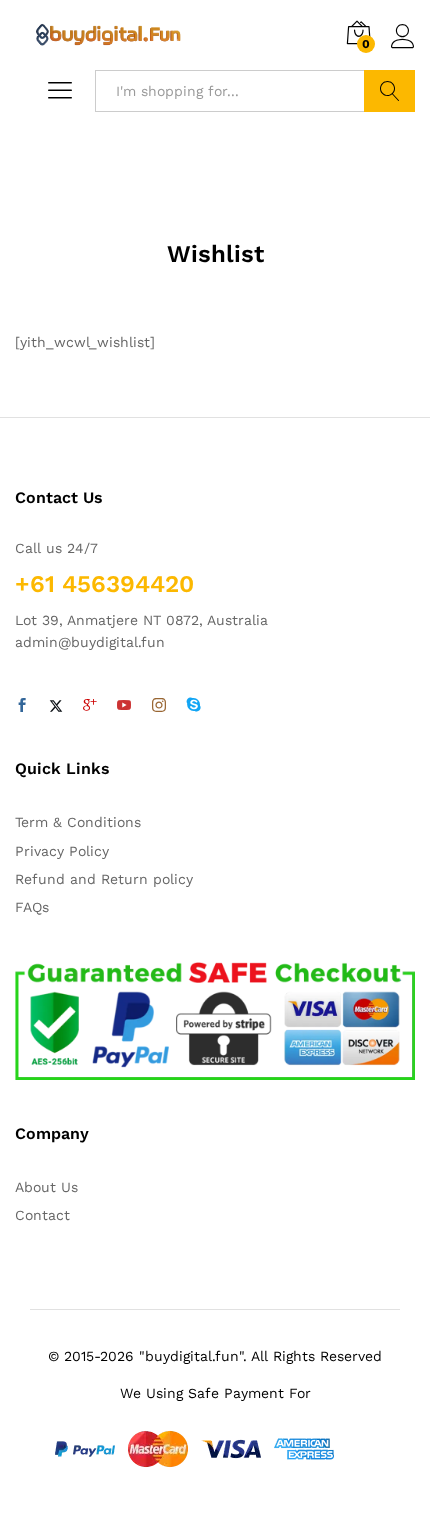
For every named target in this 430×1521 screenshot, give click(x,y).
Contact (42, 1215)
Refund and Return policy (104, 879)
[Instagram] (159, 706)
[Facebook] (22, 706)
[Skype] (194, 706)
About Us (46, 1187)
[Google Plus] (90, 706)
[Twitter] (56, 706)
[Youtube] (124, 706)
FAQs (32, 907)
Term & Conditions (78, 822)
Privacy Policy (62, 851)
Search (389, 91)
